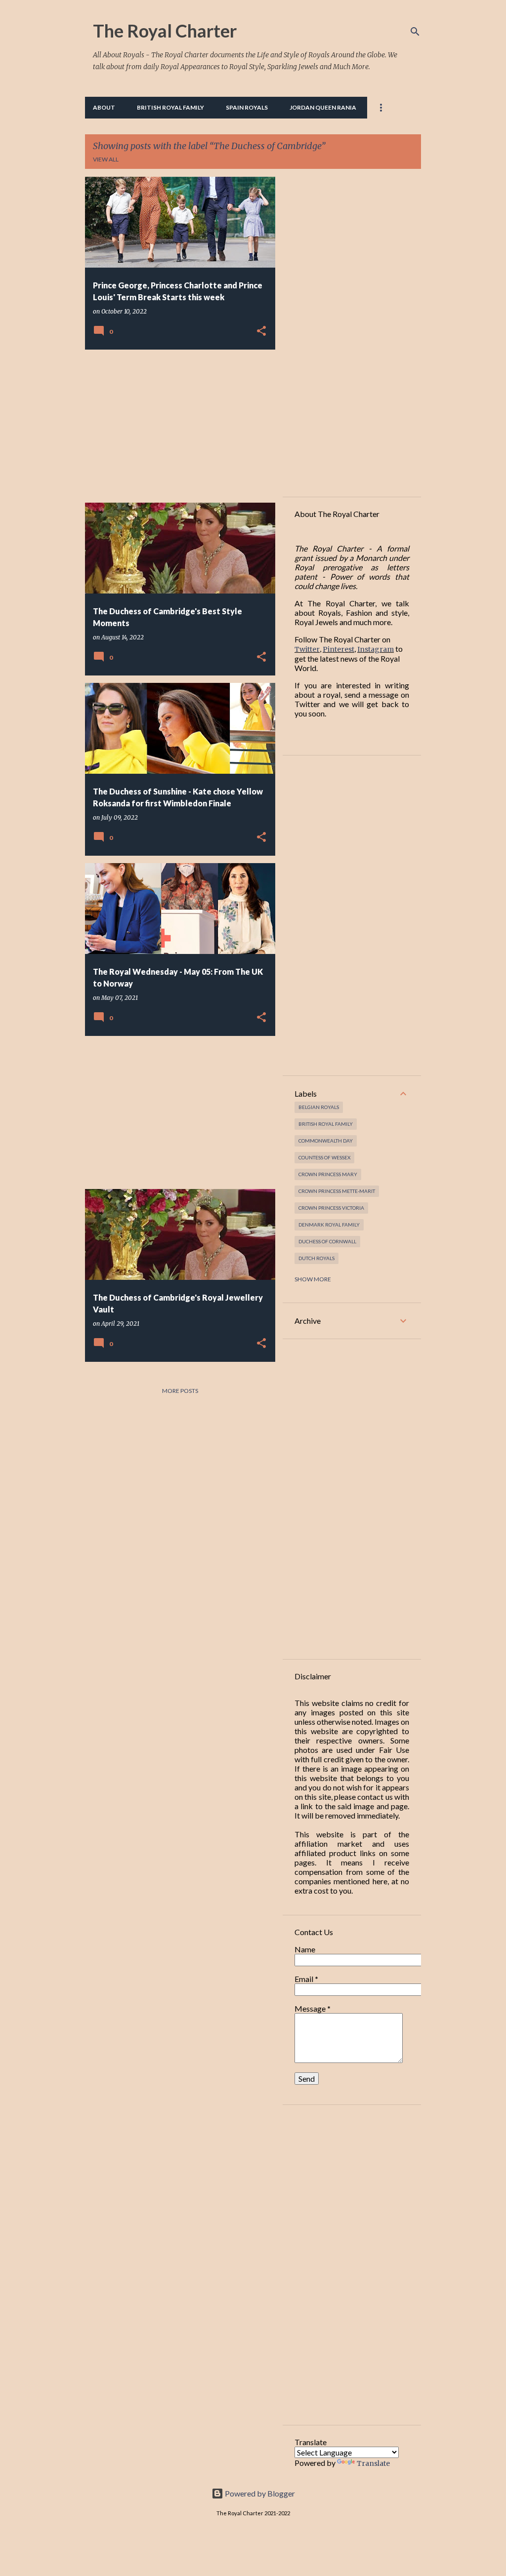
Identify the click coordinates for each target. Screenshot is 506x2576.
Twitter (307, 649)
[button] (261, 331)
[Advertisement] (176, 426)
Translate (373, 2463)
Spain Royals (247, 107)
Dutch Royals (316, 1258)
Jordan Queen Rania (323, 107)
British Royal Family (170, 107)
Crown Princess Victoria (331, 1208)
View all (106, 159)
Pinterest (338, 649)
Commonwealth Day (326, 1141)
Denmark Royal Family (329, 1225)
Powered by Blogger (259, 2493)
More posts (180, 1391)
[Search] (415, 32)
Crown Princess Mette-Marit (337, 1191)
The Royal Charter (165, 31)
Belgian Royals (319, 1107)
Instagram (376, 649)
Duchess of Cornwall (327, 1241)
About (104, 107)
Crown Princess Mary (328, 1174)
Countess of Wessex (324, 1157)
